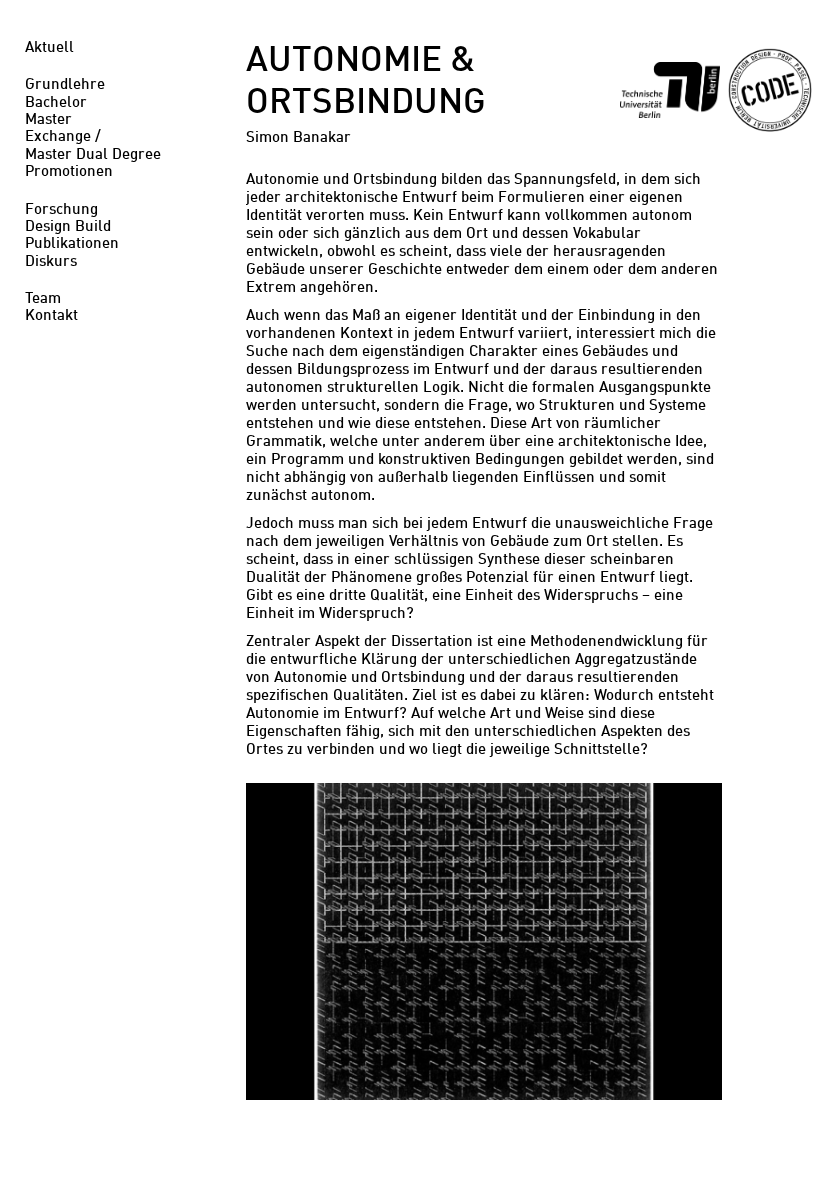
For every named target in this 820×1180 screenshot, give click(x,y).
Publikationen (72, 244)
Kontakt (51, 316)
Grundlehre (65, 85)
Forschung (61, 210)
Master (48, 120)
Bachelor (56, 103)
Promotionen (69, 172)
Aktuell (49, 48)
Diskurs (51, 262)
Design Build (68, 227)
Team (43, 299)
